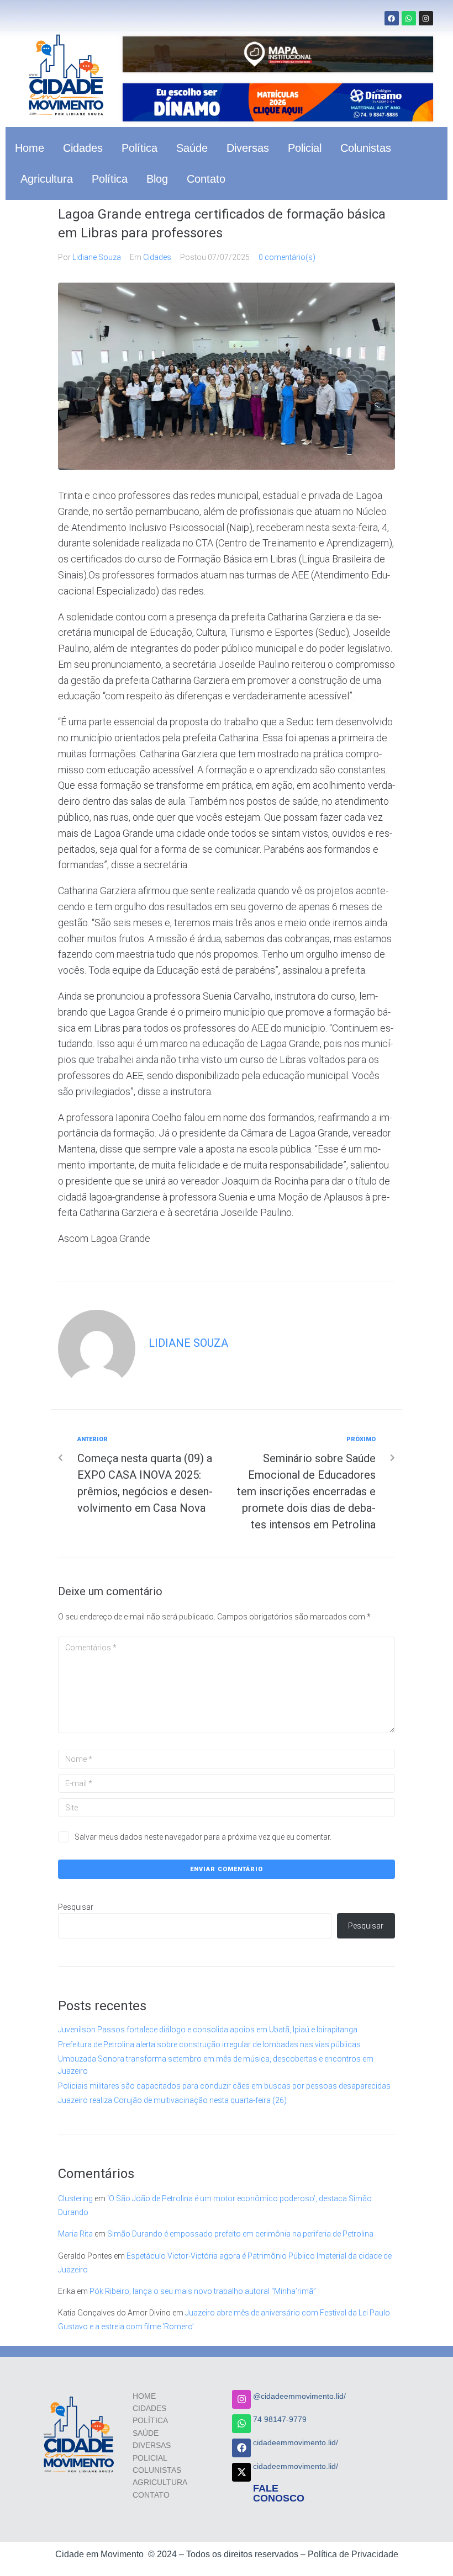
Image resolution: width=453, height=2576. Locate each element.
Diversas (248, 148)
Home (30, 148)
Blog (157, 179)
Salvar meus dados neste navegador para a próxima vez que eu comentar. (203, 1837)
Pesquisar (76, 1907)
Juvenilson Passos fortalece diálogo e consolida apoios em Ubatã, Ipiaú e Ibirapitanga (208, 2030)
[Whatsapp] (409, 18)
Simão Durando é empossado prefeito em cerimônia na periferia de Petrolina (240, 2234)
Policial (305, 148)
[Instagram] (426, 18)
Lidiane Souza (97, 257)
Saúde (192, 148)
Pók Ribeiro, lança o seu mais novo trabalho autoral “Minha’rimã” (203, 2291)
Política (139, 148)
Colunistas (366, 148)
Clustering (75, 2198)
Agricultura (47, 179)
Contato (206, 179)
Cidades (83, 148)
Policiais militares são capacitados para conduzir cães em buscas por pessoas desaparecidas (224, 2086)
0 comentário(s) (287, 257)
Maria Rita (75, 2234)
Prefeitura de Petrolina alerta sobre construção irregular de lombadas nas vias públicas (209, 2044)
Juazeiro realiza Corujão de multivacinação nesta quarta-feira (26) (172, 2100)
